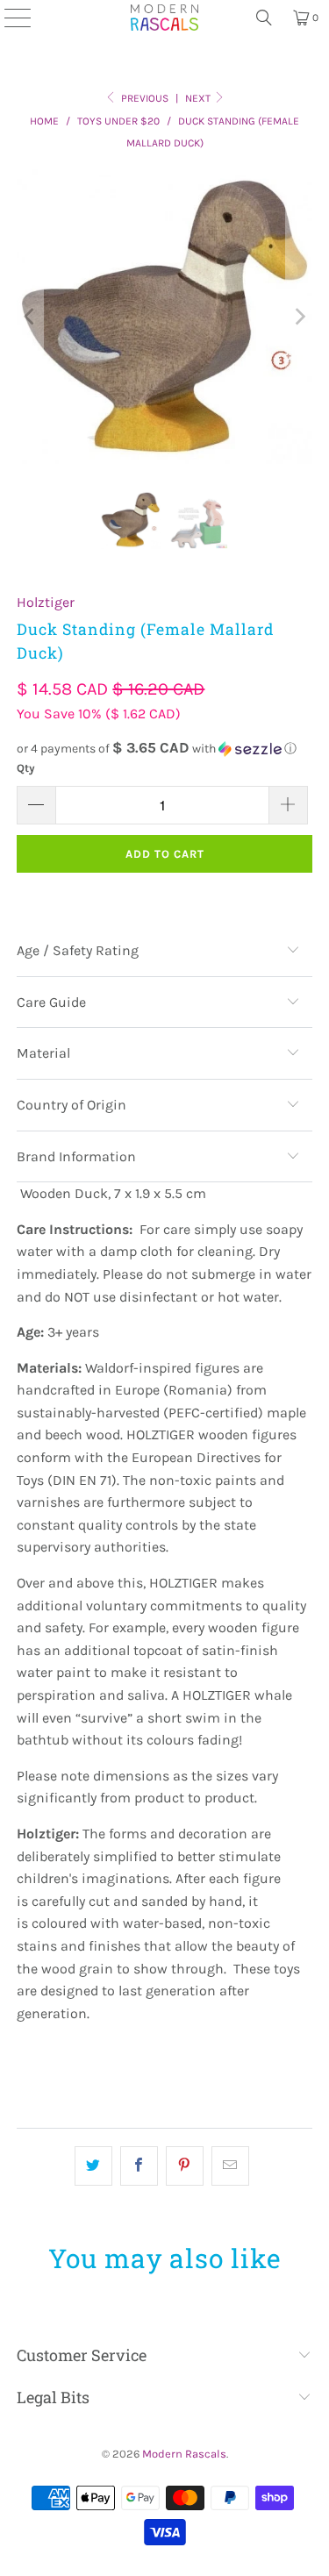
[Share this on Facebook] (139, 2166)
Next (199, 98)
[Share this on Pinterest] (185, 2166)
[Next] (299, 317)
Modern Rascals (184, 2454)
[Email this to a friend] (230, 2166)
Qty (26, 768)
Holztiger (46, 602)
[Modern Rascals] (165, 18)
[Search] (264, 18)
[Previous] (30, 317)
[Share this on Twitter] (93, 2166)
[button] (164, 749)
